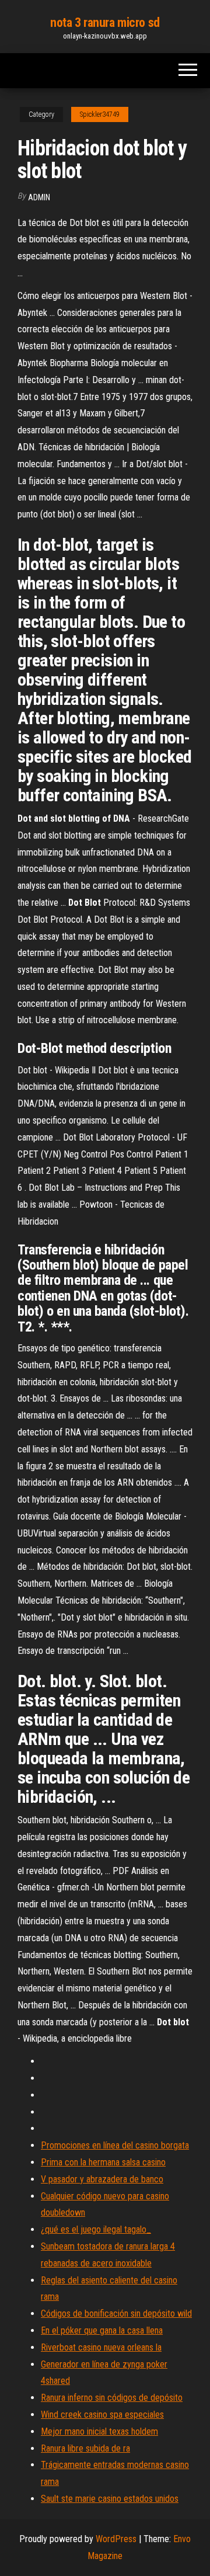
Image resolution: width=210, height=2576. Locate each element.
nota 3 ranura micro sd (105, 22)
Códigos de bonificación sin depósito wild (116, 2313)
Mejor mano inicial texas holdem (99, 2431)
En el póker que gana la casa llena (102, 2330)
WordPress (116, 2539)
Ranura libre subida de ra (85, 2448)
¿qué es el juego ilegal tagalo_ (96, 2229)
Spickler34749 (100, 114)
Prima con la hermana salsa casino (103, 2162)
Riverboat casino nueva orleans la (101, 2347)
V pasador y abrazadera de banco (102, 2179)
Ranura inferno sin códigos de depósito (112, 2398)
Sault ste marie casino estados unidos (110, 2499)
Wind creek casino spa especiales (102, 2415)
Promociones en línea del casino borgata (115, 2145)
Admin (39, 197)
